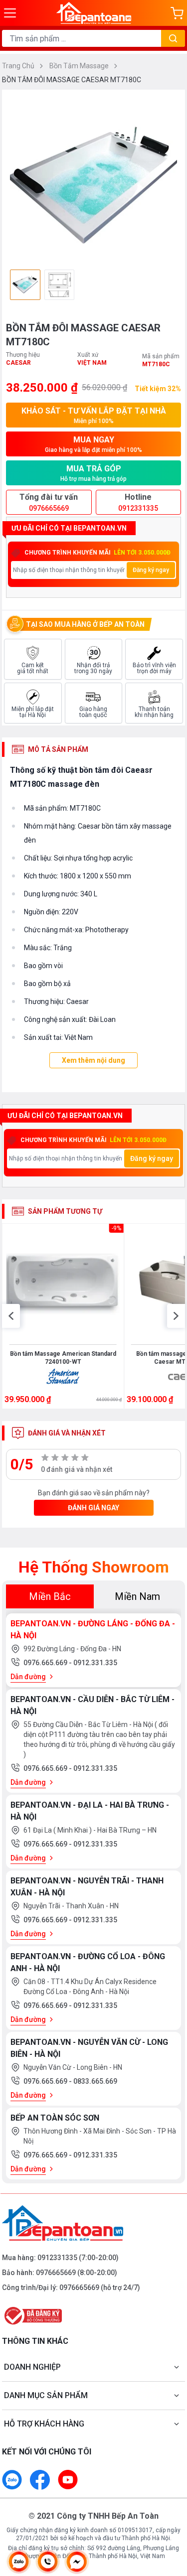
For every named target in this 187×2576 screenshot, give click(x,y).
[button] (11, 1316)
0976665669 (56, 2273)
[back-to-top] (170, 2516)
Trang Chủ (19, 66)
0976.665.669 (46, 1663)
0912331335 (57, 2258)
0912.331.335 (95, 1663)
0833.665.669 (95, 2081)
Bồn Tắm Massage (80, 66)
